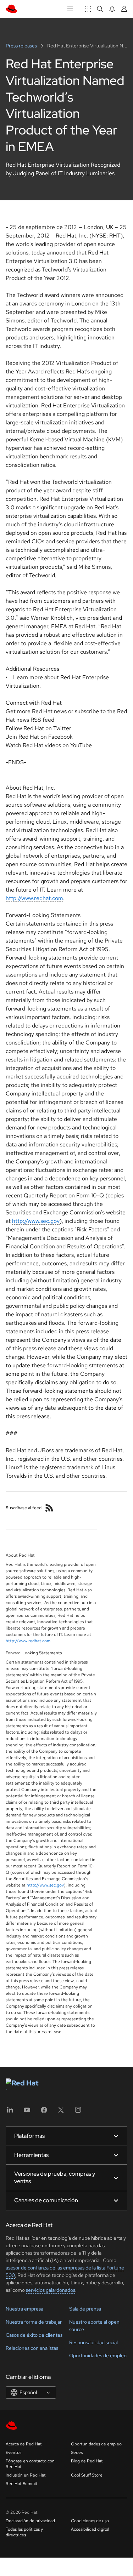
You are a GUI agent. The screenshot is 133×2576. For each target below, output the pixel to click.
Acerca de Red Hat (24, 2444)
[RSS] (49, 1508)
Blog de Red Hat (87, 2461)
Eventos (13, 2452)
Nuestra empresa (24, 2309)
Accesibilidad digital (90, 2529)
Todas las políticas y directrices (24, 2532)
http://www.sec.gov (36, 1221)
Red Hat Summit (22, 2484)
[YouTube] (27, 2112)
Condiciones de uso (90, 2521)
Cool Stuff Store (87, 2475)
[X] (61, 2112)
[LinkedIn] (10, 2112)
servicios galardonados (51, 2290)
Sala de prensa (85, 2309)
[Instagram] (78, 2112)
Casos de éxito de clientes (34, 2335)
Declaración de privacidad (30, 2521)
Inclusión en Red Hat (26, 2475)
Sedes (77, 2452)
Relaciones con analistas (32, 2348)
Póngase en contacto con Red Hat (30, 2464)
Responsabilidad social (93, 2342)
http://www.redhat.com (34, 898)
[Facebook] (44, 2112)
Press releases (22, 46)
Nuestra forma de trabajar (34, 2322)
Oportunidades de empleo (98, 2355)
